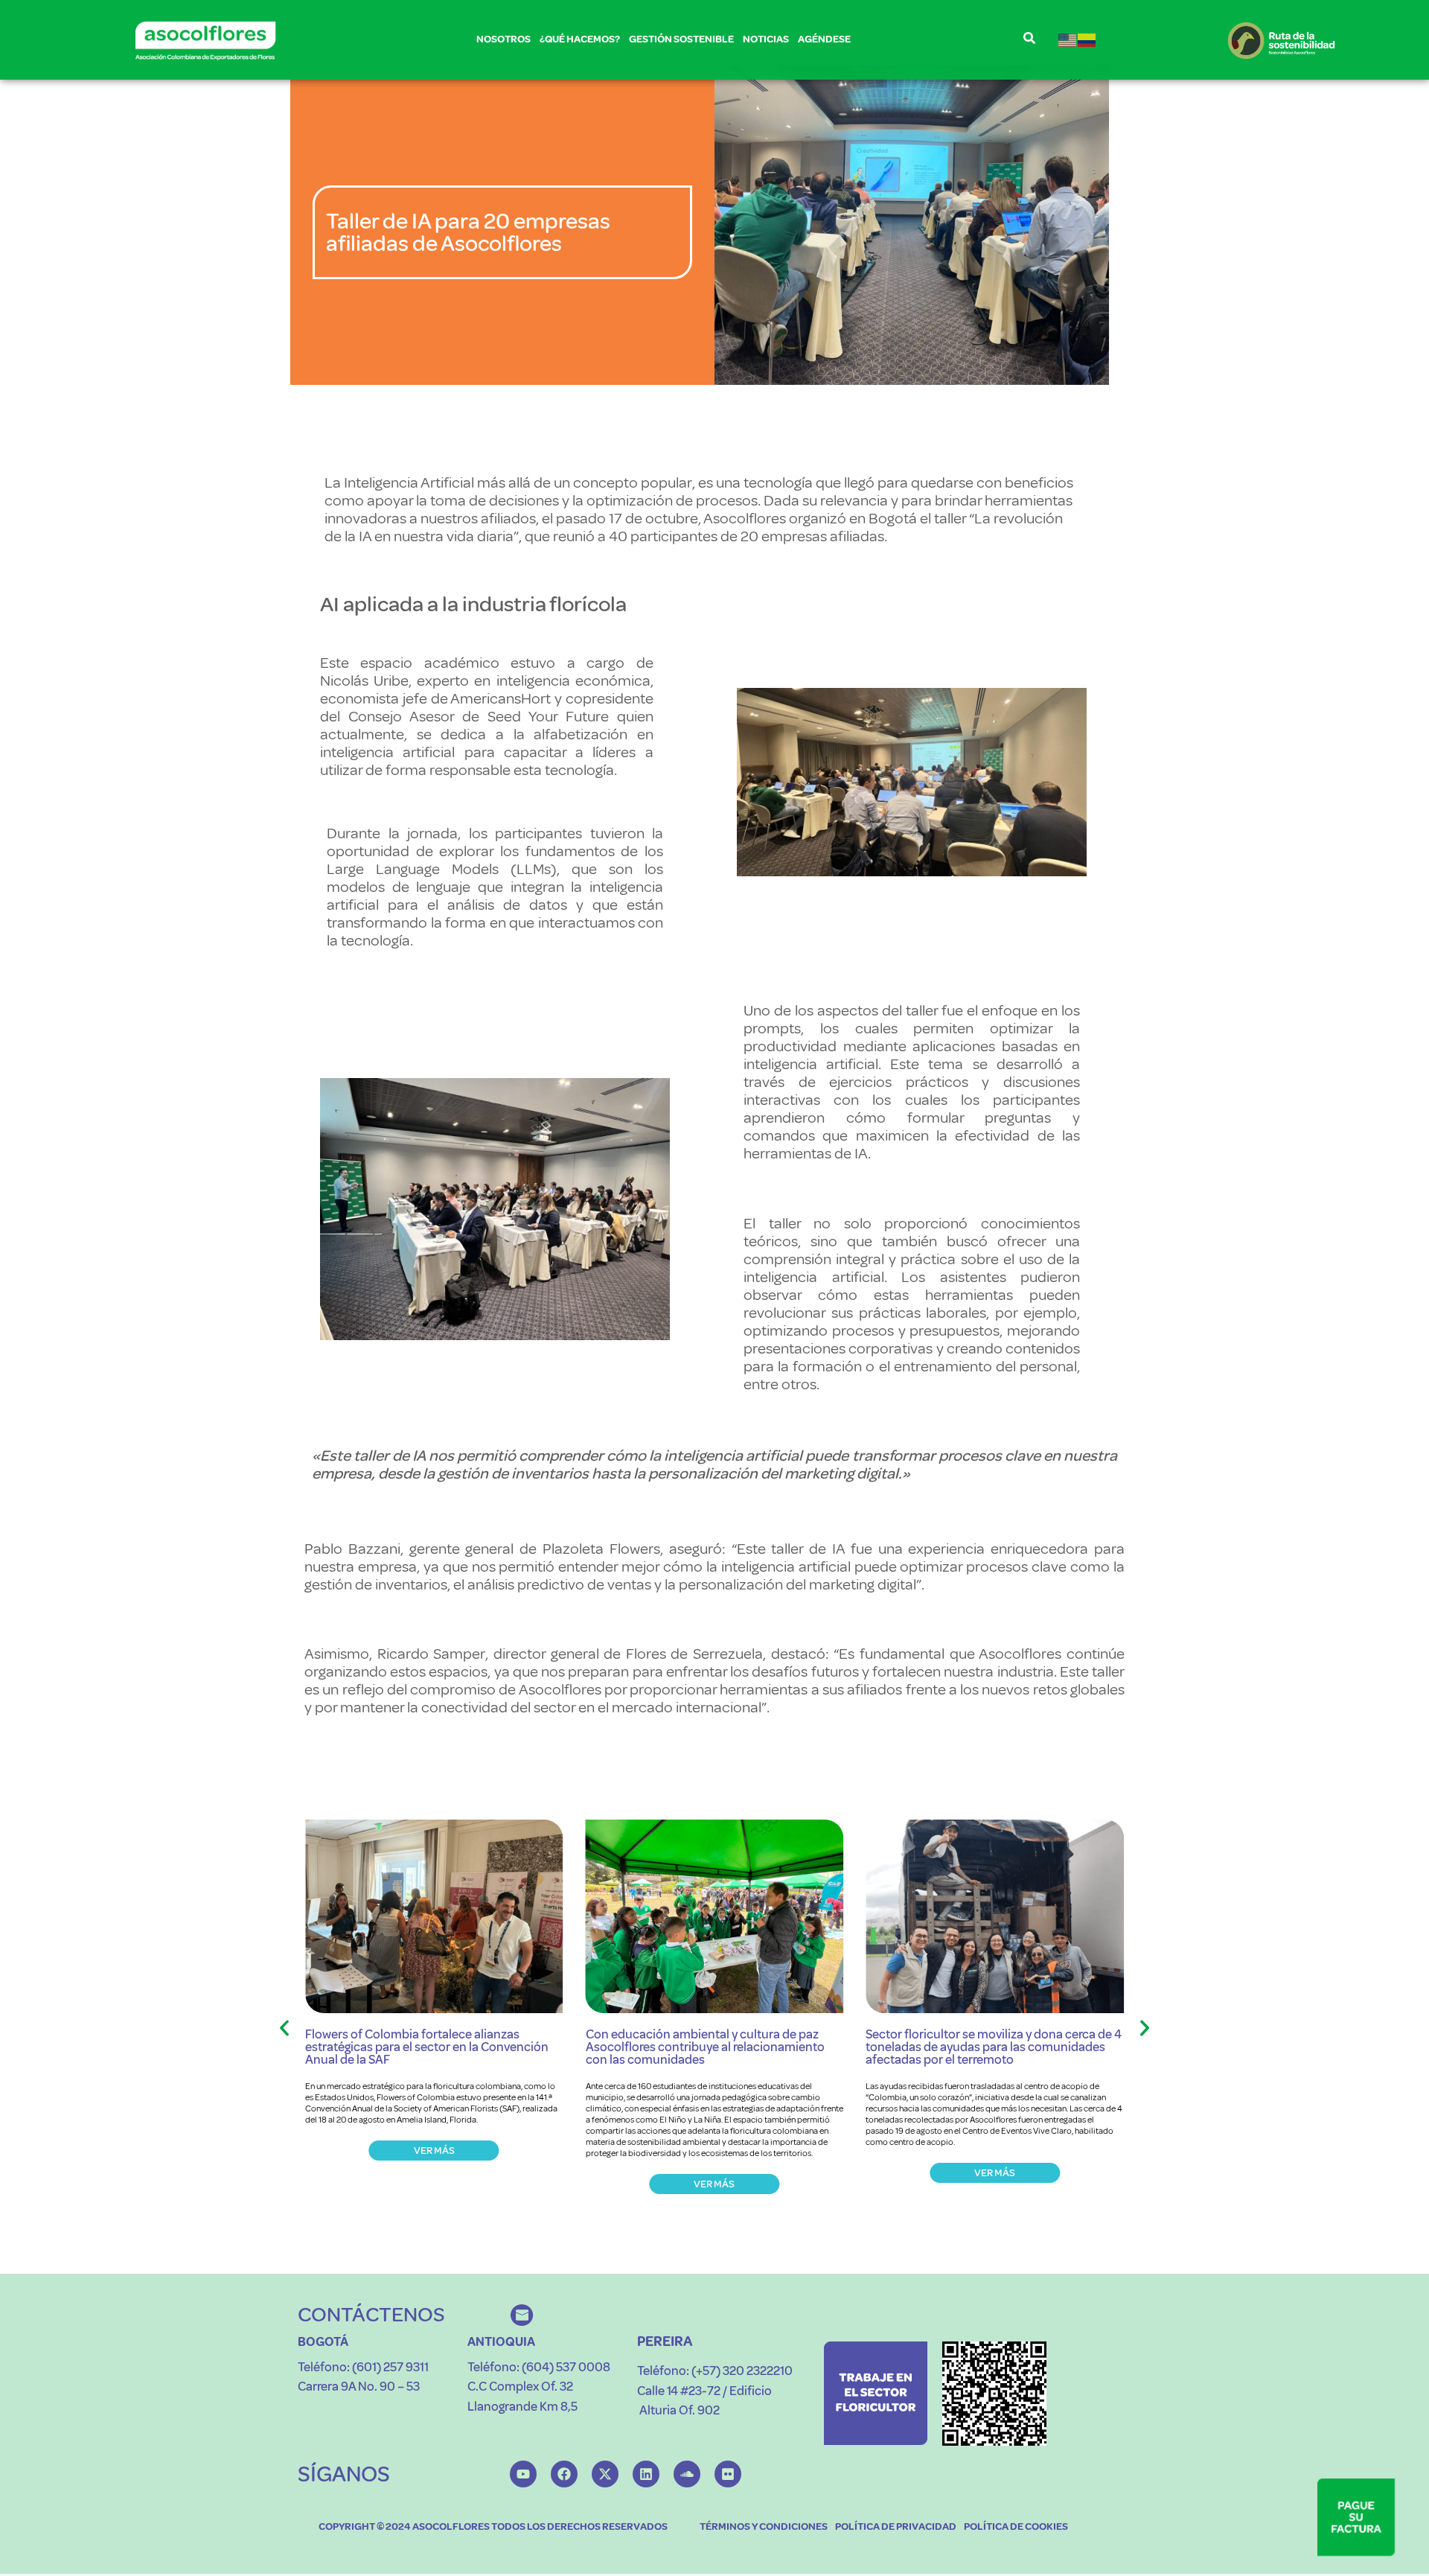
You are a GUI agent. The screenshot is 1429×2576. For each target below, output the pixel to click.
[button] (284, 2028)
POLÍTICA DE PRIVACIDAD (896, 2526)
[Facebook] (564, 2474)
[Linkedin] (646, 2474)
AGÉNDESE (824, 39)
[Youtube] (523, 2474)
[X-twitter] (605, 2474)
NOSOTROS (503, 39)
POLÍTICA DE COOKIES (1016, 2526)
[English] (1068, 40)
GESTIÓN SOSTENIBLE (681, 39)
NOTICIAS (766, 39)
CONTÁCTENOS (371, 2314)
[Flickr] (728, 2474)
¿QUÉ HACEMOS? (580, 39)
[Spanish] (1087, 40)
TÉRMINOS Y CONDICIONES (764, 2526)
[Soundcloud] (687, 2474)
